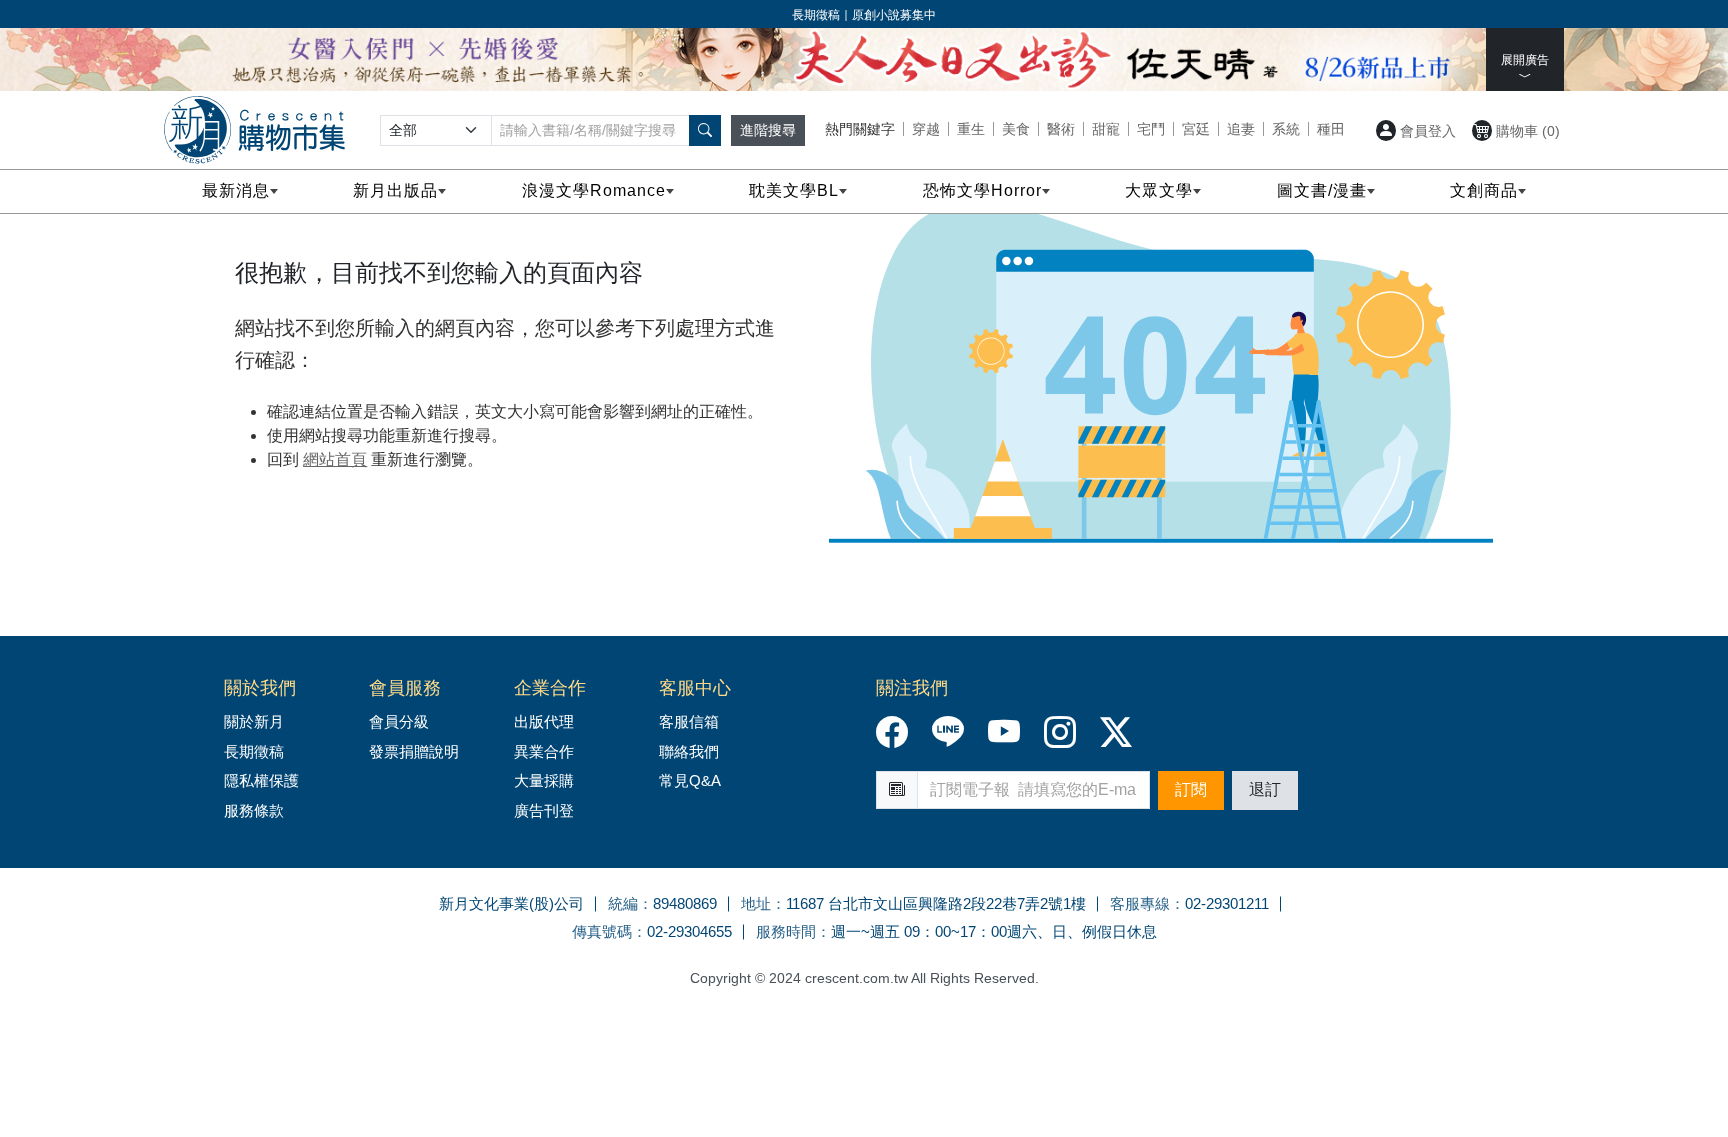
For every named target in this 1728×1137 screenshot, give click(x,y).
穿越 (926, 129)
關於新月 (254, 721)
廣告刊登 (544, 810)
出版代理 (548, 721)
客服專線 (1140, 903)
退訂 (1265, 789)
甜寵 (1106, 129)
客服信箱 (689, 721)
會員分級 (399, 721)
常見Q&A (690, 780)
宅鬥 (1151, 129)
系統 (1286, 129)
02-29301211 (1227, 903)
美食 (1016, 129)
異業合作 (544, 751)
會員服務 (405, 688)
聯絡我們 (689, 751)
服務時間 (786, 931)
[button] (705, 130)
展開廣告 (1525, 60)
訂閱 (1191, 789)
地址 (756, 903)
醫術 (1061, 129)
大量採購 (544, 780)
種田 (1331, 129)
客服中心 (695, 688)
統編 (623, 903)
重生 (971, 129)
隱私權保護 (261, 780)
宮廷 (1196, 129)
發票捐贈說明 (414, 751)
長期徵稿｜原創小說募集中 (864, 15)
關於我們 (260, 688)
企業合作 (550, 688)
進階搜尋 (768, 130)
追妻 (1241, 129)
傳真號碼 (602, 931)
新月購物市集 (254, 130)
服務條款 (254, 810)
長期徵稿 (254, 751)
